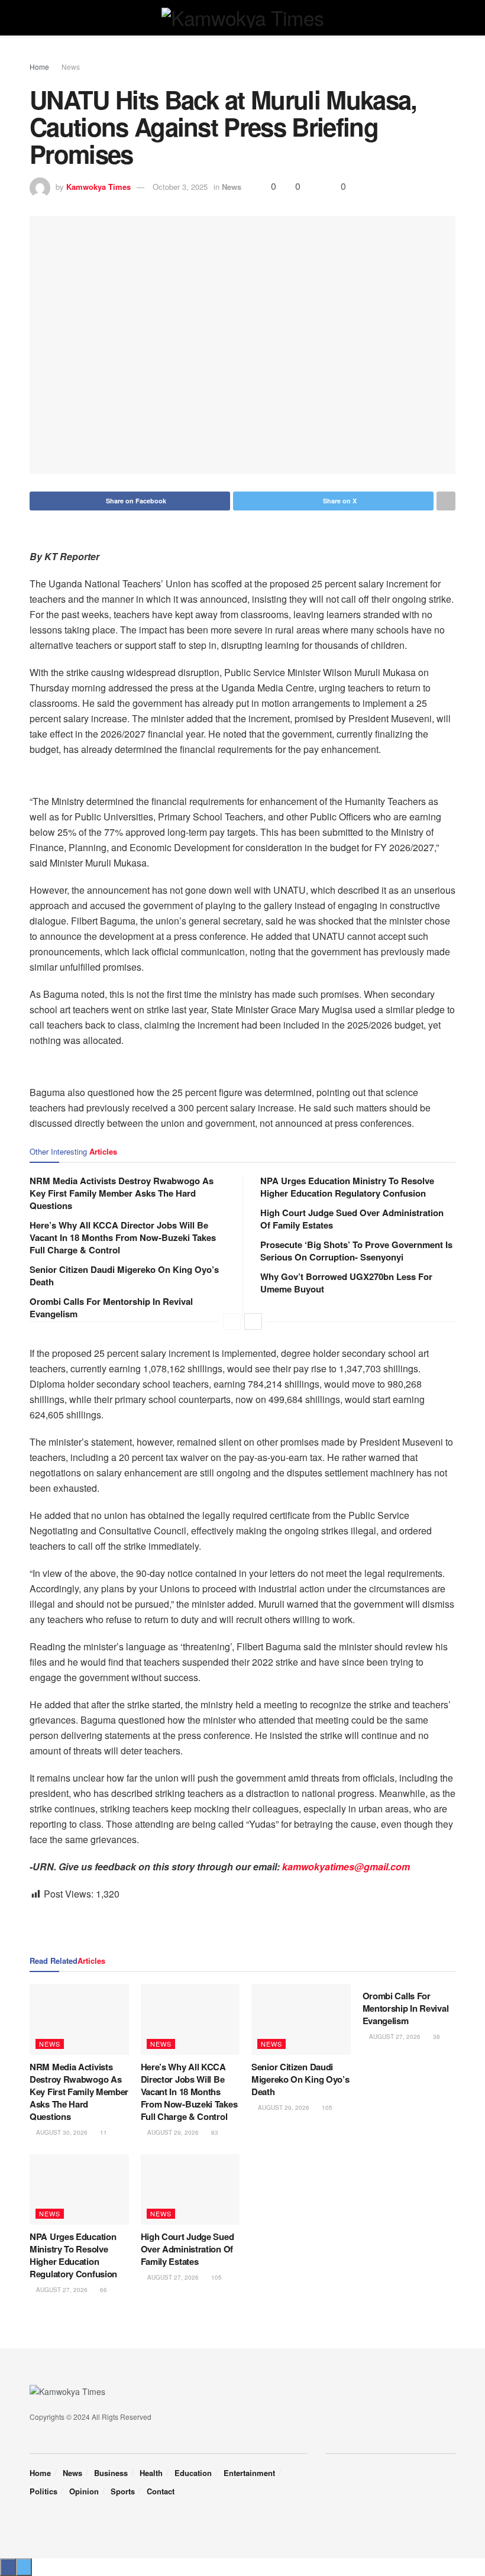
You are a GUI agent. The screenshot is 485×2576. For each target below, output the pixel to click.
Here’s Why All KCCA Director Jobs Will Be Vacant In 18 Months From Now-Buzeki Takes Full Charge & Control (123, 1237)
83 (214, 2132)
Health (151, 2473)
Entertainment (249, 2473)
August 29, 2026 (172, 2132)
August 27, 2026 (394, 2037)
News (71, 67)
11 (103, 2132)
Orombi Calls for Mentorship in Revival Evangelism (111, 1308)
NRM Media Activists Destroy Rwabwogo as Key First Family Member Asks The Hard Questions (122, 1193)
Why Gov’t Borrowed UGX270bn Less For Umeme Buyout (346, 1283)
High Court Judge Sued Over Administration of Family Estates (352, 1219)
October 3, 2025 (180, 187)
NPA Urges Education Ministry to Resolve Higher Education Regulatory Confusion (347, 1187)
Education (193, 2473)
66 (103, 2290)
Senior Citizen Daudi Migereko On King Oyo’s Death (124, 1276)
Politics (43, 2491)
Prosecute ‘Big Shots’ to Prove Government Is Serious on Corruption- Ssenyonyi (356, 1251)
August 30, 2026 (61, 2132)
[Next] (253, 1321)
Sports (123, 2491)
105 (326, 2108)
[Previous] (232, 1321)
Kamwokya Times (98, 187)
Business (111, 2473)
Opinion (84, 2491)
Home (39, 67)
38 (436, 2037)
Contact (161, 2491)
